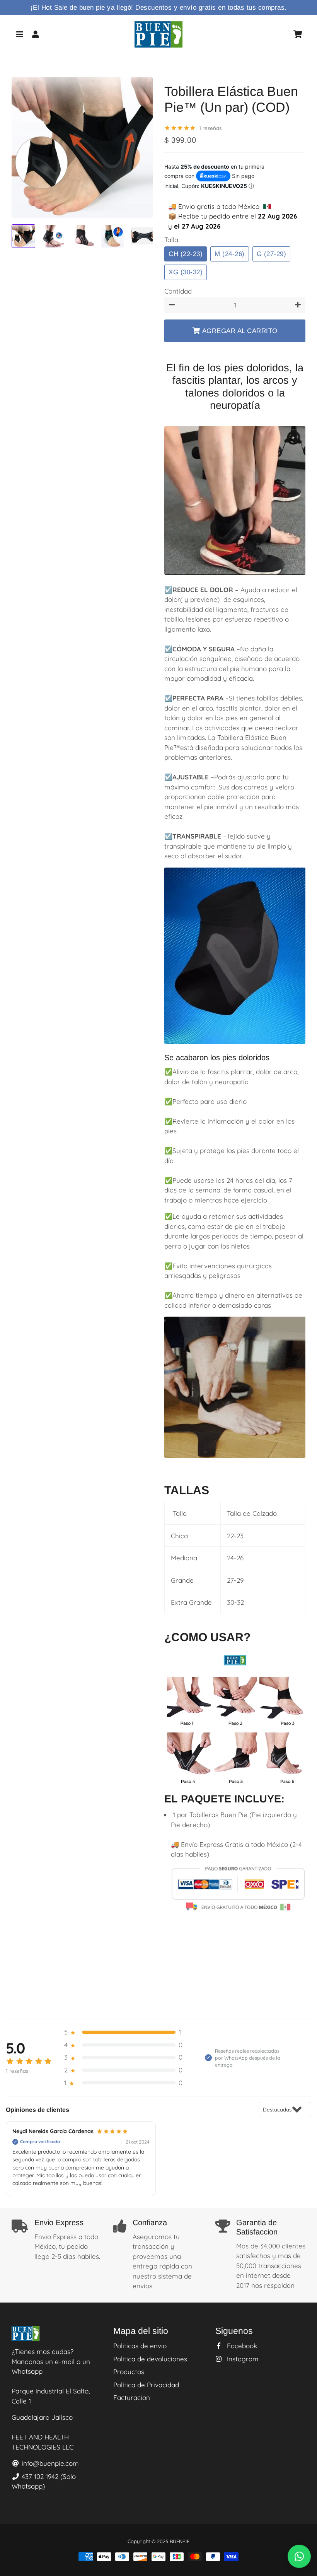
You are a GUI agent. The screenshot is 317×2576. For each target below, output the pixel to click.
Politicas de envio (140, 2346)
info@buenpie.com (49, 2463)
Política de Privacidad (146, 2385)
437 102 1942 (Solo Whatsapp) (44, 2481)
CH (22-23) (186, 254)
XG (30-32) (186, 272)
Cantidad (178, 291)
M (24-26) (230, 254)
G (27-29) (272, 254)
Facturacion (132, 2397)
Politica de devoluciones (150, 2359)
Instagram (242, 2359)
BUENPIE (180, 2541)
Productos (129, 2372)
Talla (171, 240)
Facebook (241, 2346)
